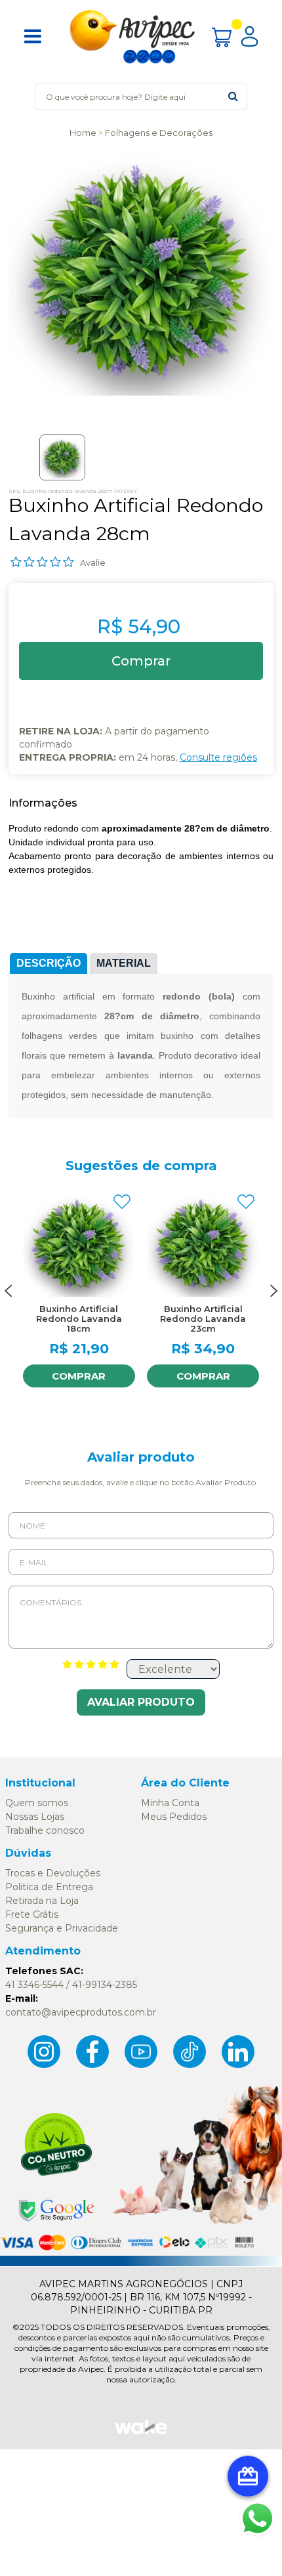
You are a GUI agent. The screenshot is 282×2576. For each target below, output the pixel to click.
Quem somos (37, 1803)
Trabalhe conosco (45, 1830)
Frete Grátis (32, 1914)
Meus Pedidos (174, 1817)
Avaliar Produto (141, 1702)
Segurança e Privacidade (62, 1928)
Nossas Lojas (35, 1817)
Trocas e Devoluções (53, 1873)
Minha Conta (170, 1803)
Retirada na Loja (42, 1901)
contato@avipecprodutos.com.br (81, 2012)
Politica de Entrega (49, 1887)
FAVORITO (122, 1202)
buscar (233, 96)
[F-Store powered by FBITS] (141, 2433)
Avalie (93, 562)
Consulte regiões (218, 757)
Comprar (79, 1376)
